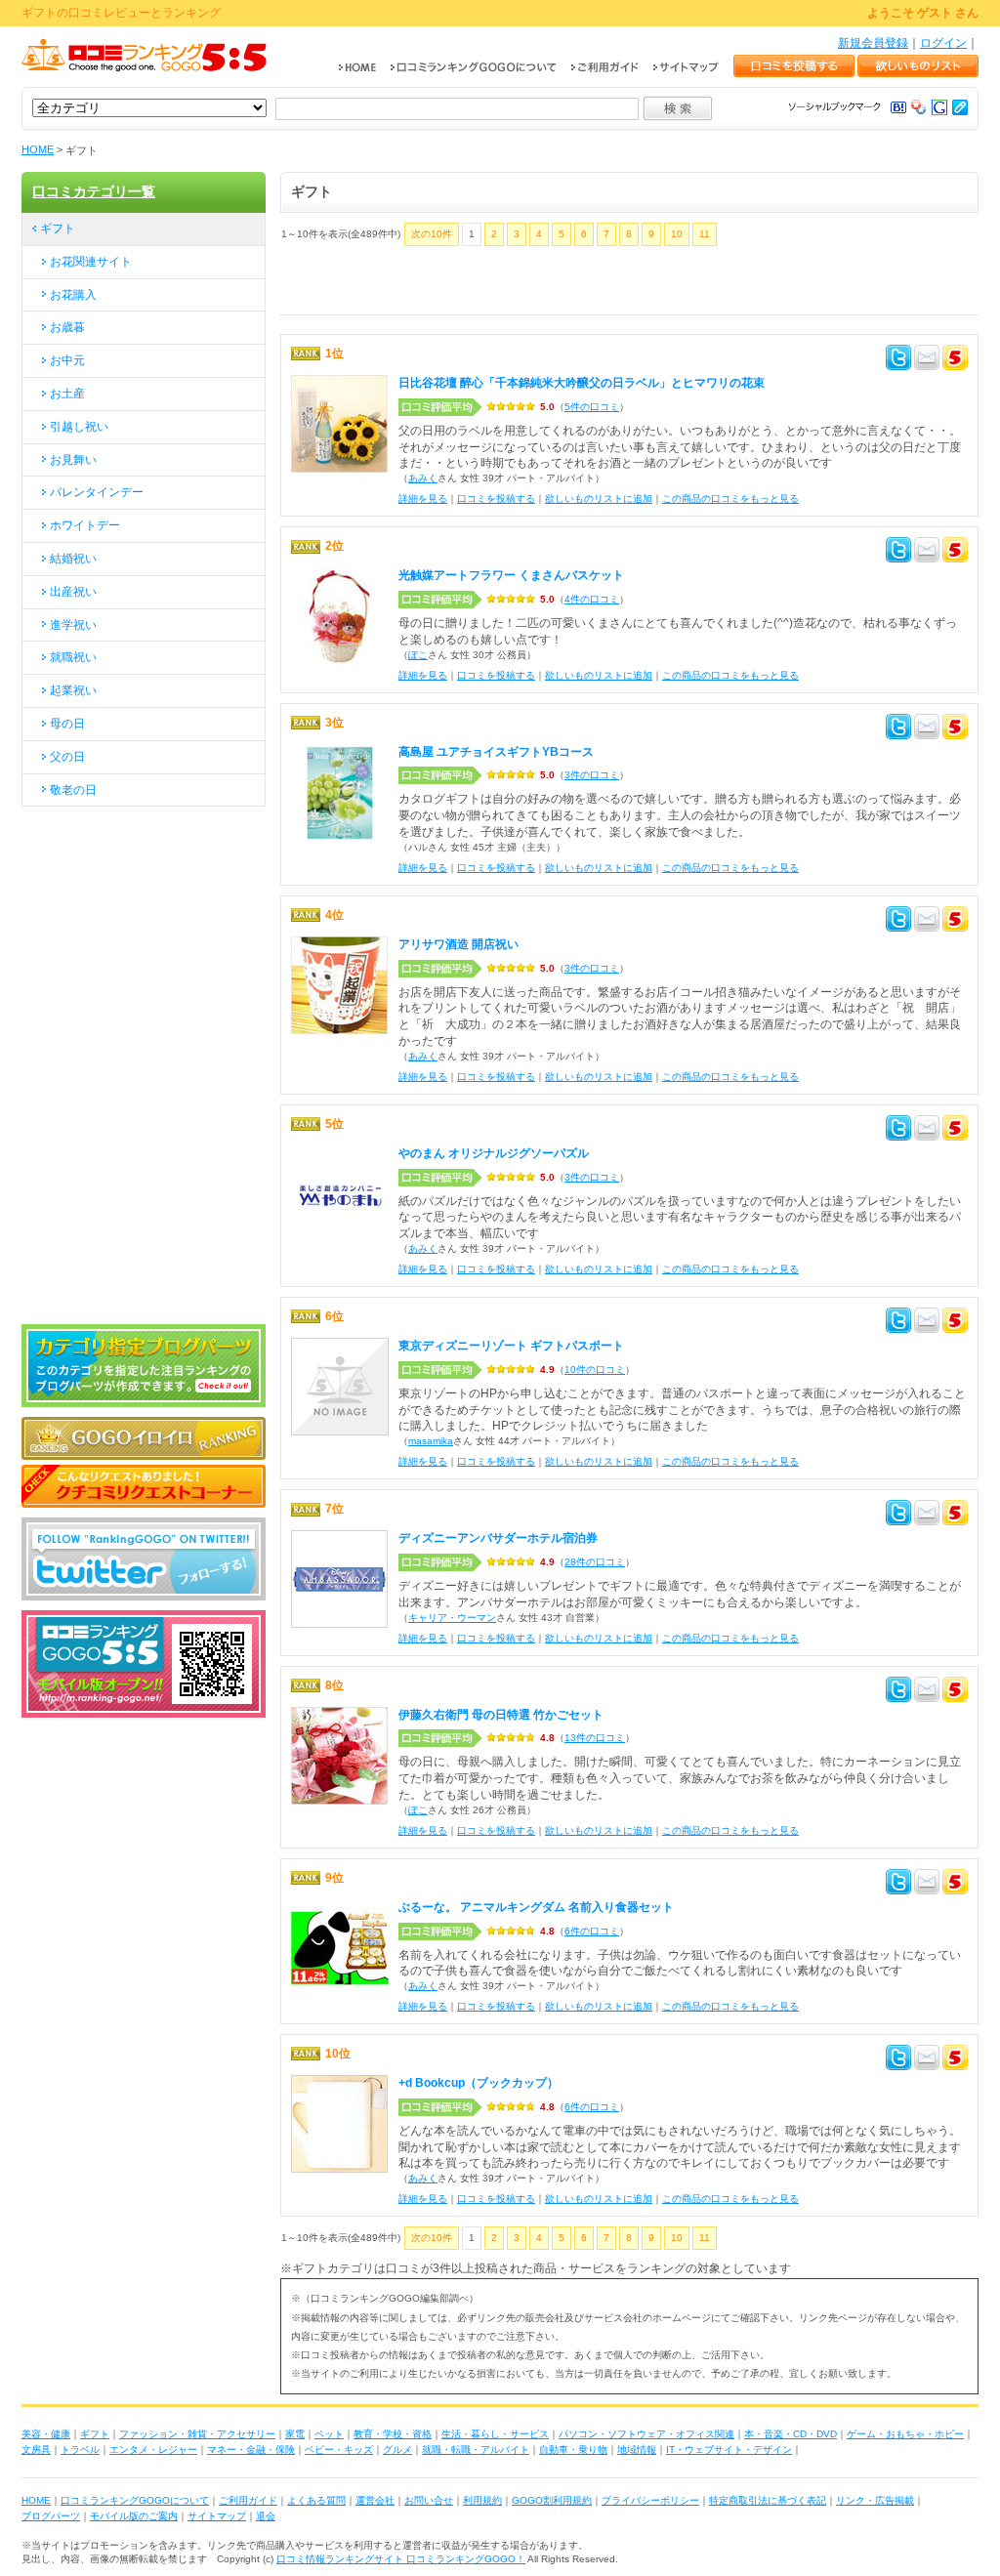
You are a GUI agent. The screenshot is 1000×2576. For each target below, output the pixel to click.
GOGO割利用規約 (552, 2500)
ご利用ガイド (248, 2500)
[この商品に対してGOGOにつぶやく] (955, 360)
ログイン (943, 43)
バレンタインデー (97, 492)
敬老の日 (73, 790)
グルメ (397, 2450)
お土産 (67, 394)
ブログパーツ (51, 2516)
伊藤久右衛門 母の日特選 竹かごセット (501, 1715)
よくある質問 (316, 2500)
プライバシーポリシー (650, 2500)
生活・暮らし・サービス (495, 2434)
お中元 (67, 360)
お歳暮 (67, 327)
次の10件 (432, 234)
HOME (38, 149)
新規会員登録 (873, 43)
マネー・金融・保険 (251, 2450)
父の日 (67, 757)
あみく (423, 478)
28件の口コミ (595, 1562)
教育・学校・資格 (393, 2434)
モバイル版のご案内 (134, 2516)
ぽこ (418, 655)
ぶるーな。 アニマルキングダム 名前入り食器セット (536, 1907)
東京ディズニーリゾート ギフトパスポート (511, 1346)
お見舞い (73, 460)
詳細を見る (423, 499)
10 (677, 234)
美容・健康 (46, 2434)
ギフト (58, 229)
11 (705, 234)
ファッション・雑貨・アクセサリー (197, 2434)
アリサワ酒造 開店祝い (458, 944)
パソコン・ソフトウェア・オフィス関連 (646, 2434)
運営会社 (375, 2500)
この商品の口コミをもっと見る (730, 499)
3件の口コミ (592, 775)
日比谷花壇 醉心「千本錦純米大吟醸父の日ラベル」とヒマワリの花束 (582, 383)
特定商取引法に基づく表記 (768, 2500)
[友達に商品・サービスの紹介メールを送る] (927, 360)
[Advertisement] (509, 285)
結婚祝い (73, 559)
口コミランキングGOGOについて (135, 2500)
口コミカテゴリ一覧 (94, 191)
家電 (295, 2434)
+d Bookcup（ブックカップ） (479, 2083)
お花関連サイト (91, 262)
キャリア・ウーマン (452, 1618)
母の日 (67, 724)
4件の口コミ (592, 599)
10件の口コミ (595, 1370)
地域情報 (637, 2450)
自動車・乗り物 (573, 2450)
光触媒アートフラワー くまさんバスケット (511, 575)
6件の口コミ (592, 1931)
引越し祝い (79, 427)
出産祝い (73, 592)
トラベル (80, 2450)
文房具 (36, 2450)
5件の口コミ (592, 407)
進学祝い (73, 625)
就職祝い (73, 657)
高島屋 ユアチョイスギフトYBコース (496, 752)
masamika (431, 1441)
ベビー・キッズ (339, 2450)
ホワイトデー (85, 525)
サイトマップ (217, 2516)
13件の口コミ (595, 1738)
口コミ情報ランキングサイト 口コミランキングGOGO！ (401, 2559)
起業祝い (73, 690)
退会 (266, 2516)
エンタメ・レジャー (153, 2450)
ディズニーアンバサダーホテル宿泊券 (498, 1538)
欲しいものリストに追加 (599, 499)
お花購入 (73, 295)
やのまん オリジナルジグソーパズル (494, 1153)
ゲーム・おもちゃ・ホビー (905, 2434)
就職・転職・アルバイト (476, 2450)
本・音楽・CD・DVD (791, 2434)
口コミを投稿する (496, 499)
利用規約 (482, 2500)
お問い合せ (429, 2500)
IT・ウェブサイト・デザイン (729, 2450)
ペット (329, 2434)
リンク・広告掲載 (875, 2500)
